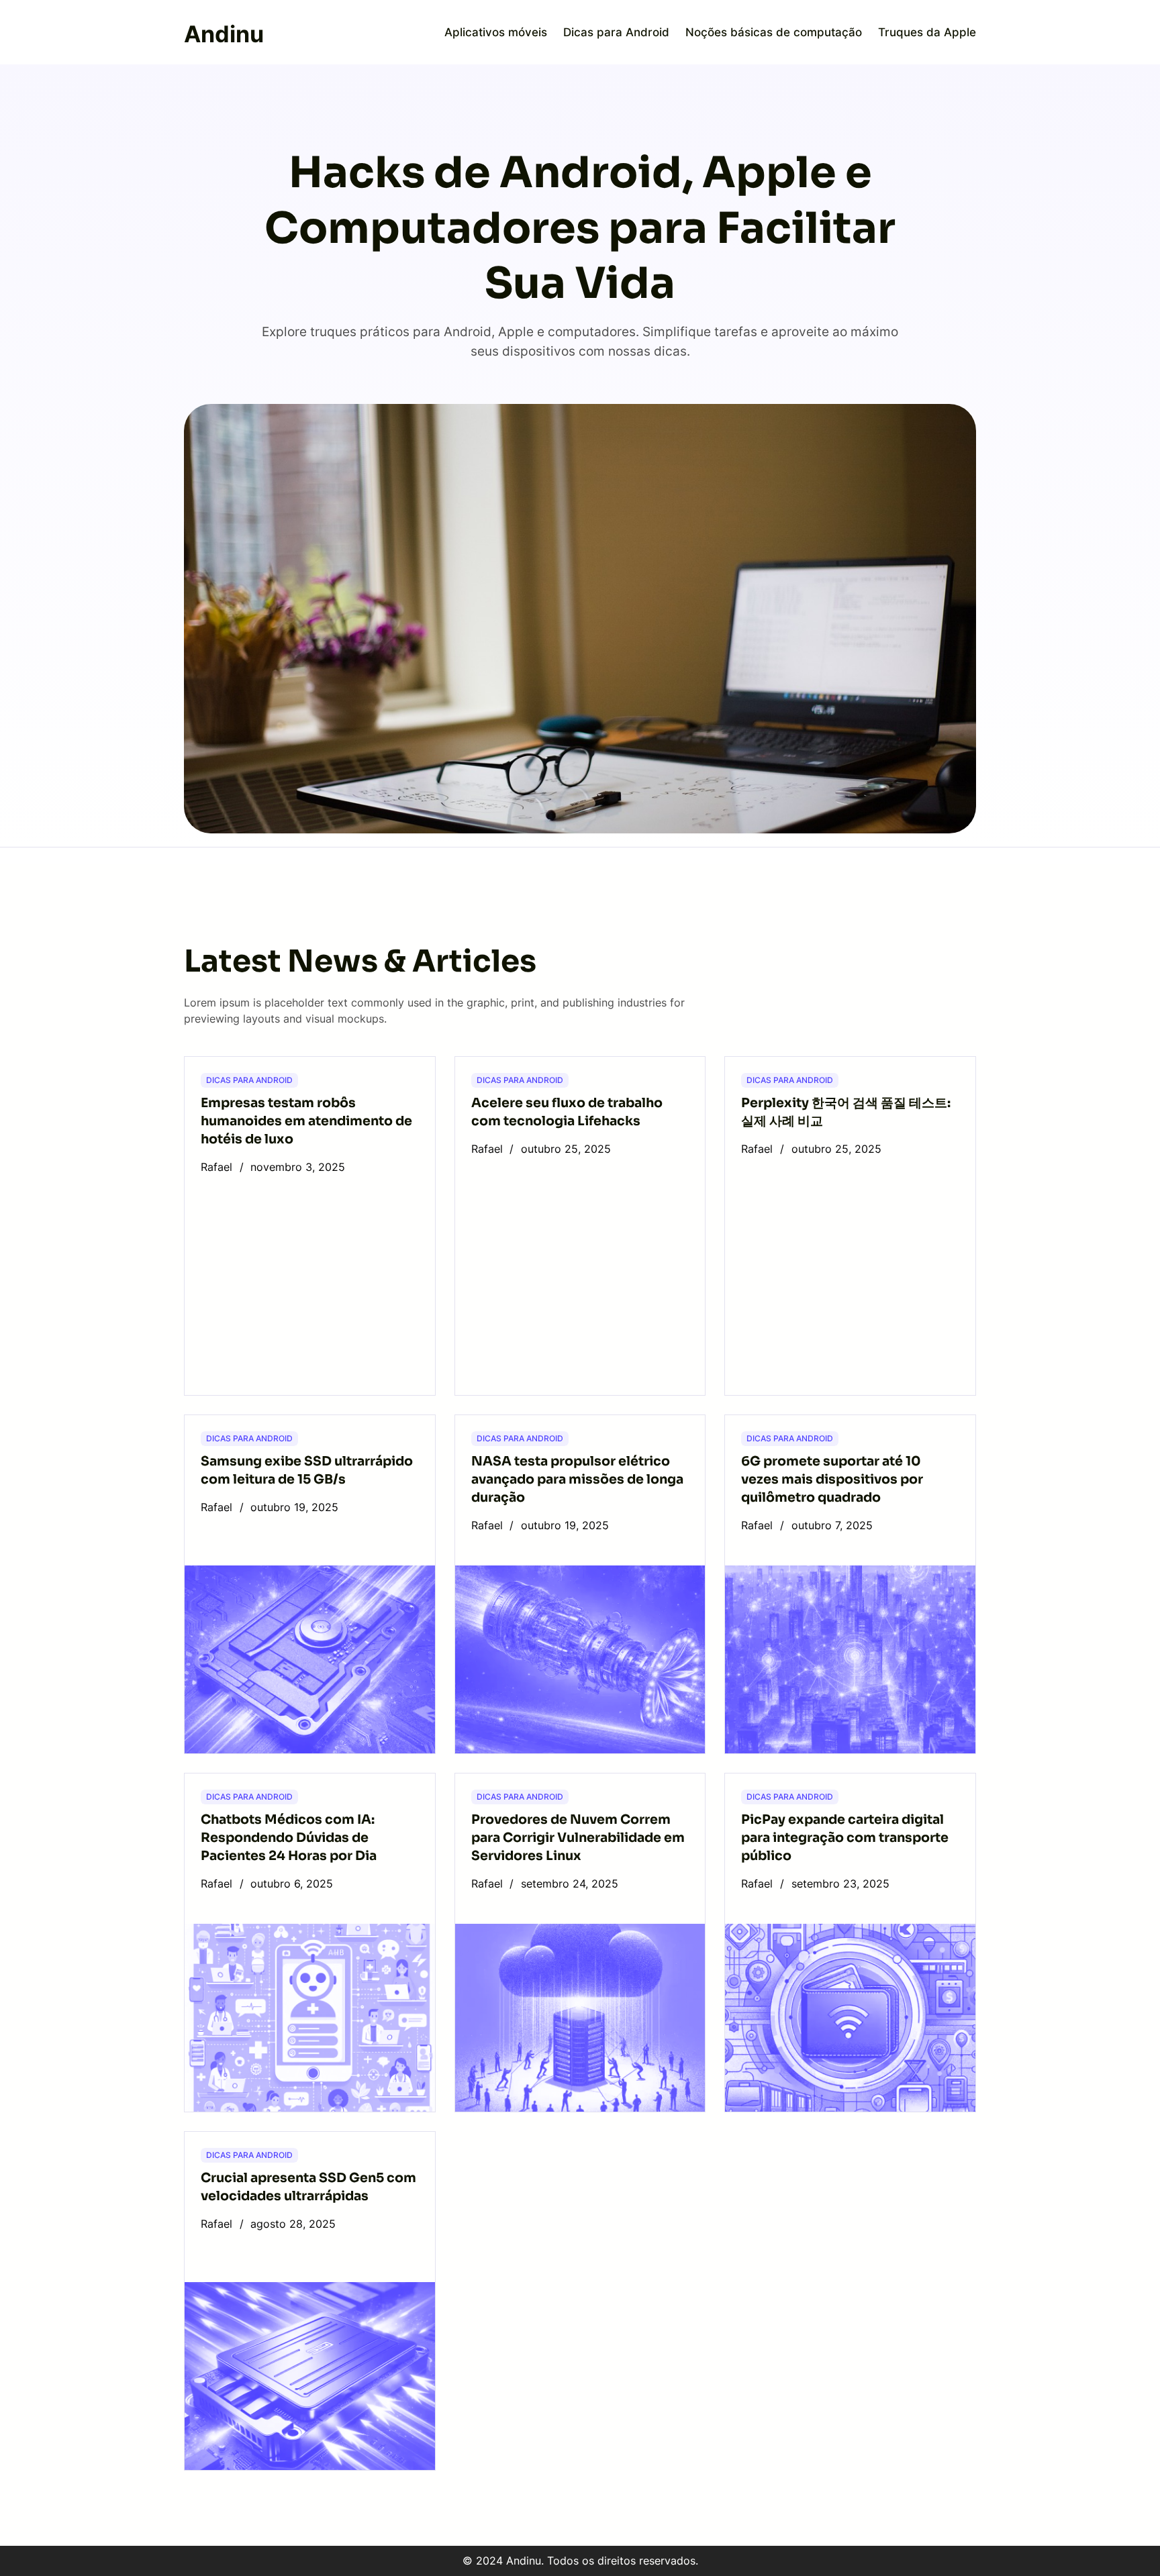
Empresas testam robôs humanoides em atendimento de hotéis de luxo (306, 1121)
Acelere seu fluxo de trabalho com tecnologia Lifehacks (567, 1112)
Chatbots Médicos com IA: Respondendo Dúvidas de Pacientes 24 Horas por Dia (289, 1838)
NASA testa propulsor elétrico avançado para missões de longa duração (577, 1479)
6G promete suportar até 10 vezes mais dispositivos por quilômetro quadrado (832, 1479)
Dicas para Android (249, 1080)
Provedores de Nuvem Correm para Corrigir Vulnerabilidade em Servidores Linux (578, 1838)
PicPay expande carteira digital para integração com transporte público (845, 1838)
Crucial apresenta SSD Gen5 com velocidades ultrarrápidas (308, 2187)
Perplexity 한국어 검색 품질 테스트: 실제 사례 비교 (846, 1112)
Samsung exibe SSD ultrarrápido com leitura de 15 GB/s (307, 1470)
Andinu (224, 34)
